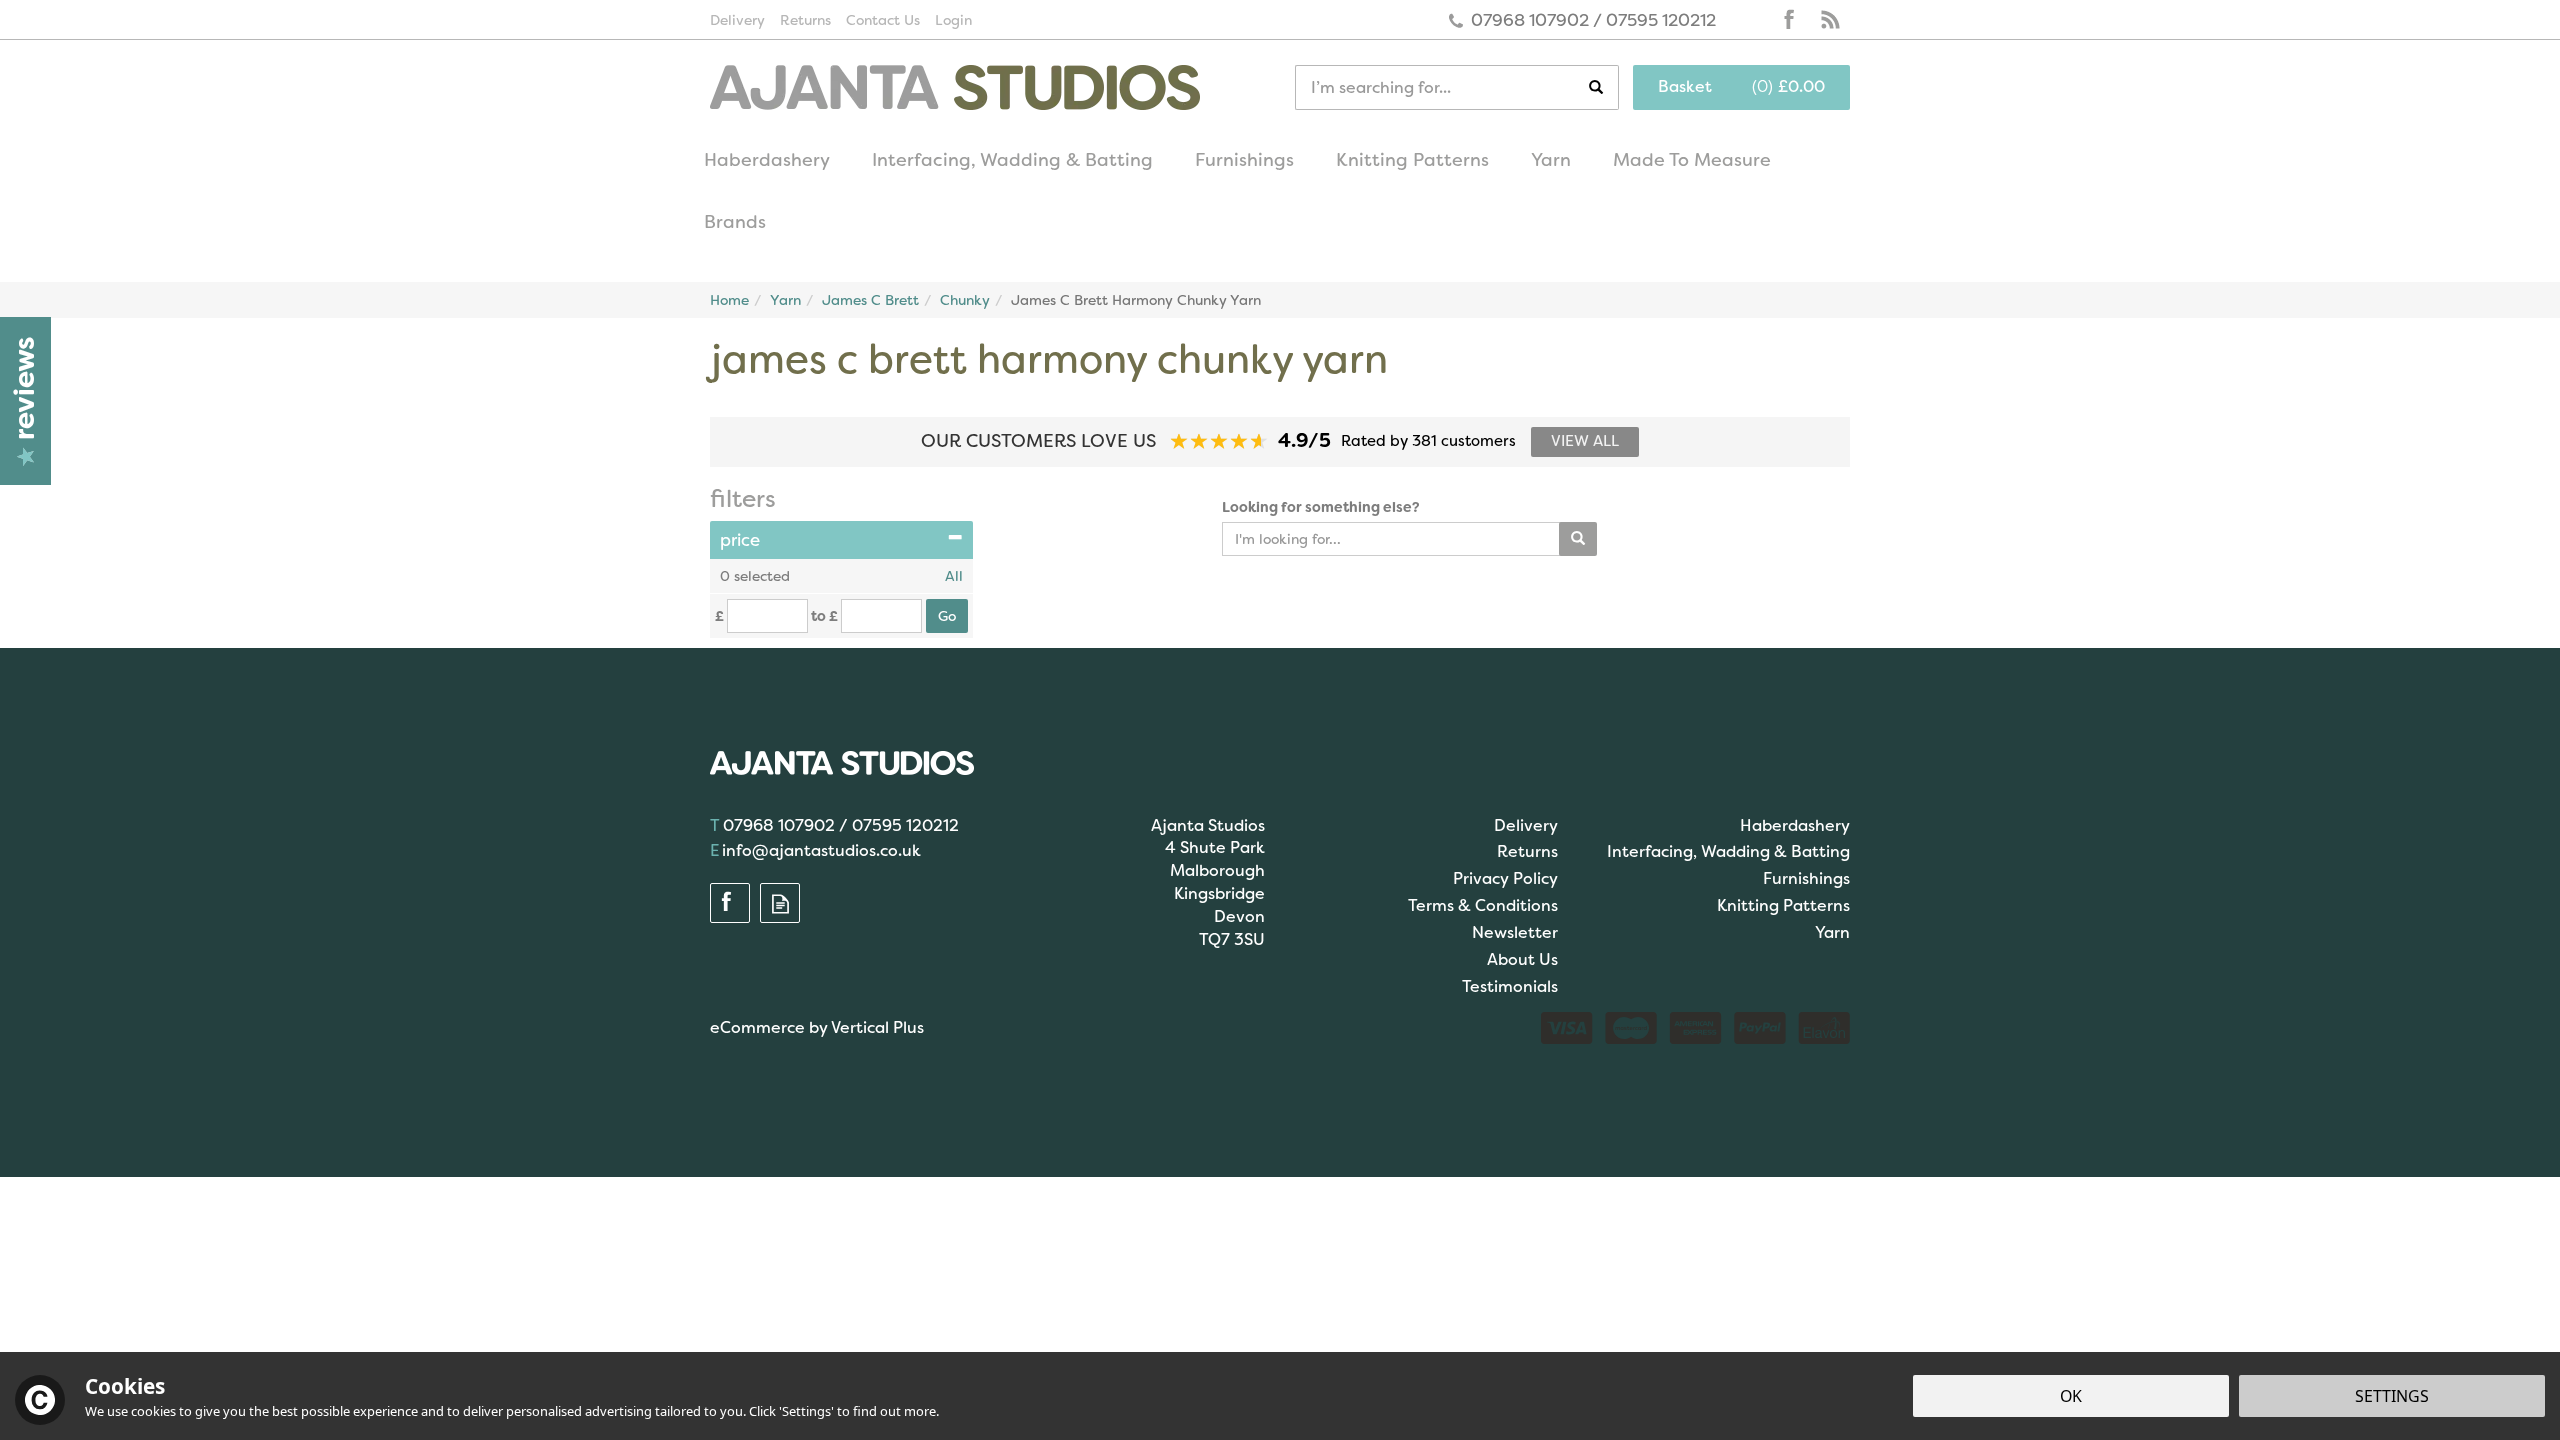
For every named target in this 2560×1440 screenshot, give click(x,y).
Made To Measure (1692, 160)
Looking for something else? (1321, 507)
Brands (735, 222)
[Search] (1604, 87)
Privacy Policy (1505, 878)
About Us (1522, 959)
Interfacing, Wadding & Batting (1728, 851)
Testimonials (1510, 986)
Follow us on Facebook (1790, 20)
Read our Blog (1830, 20)
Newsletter (1515, 932)
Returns (1527, 851)
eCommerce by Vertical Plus (817, 1027)
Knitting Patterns (1783, 905)
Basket (1685, 86)
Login (953, 20)
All (954, 576)
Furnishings (1806, 878)
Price (740, 540)
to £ (824, 616)
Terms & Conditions (1483, 905)
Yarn (1832, 932)
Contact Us (883, 20)
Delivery (1526, 825)
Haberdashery (1795, 825)
